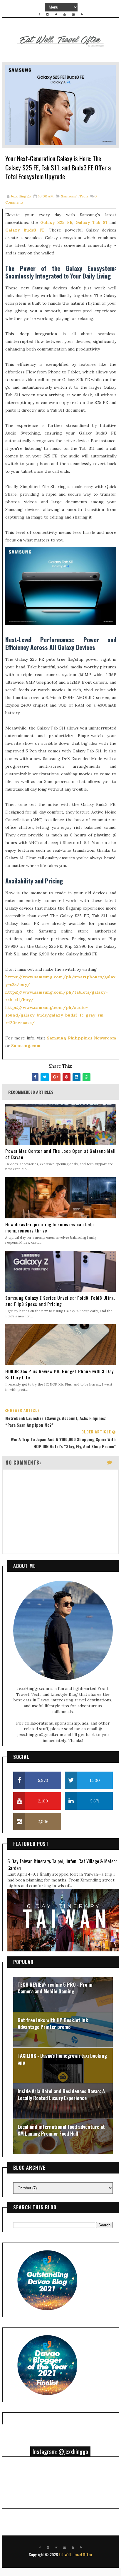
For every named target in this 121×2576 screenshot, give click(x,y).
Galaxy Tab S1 (91, 222)
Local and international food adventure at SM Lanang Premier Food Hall (61, 2130)
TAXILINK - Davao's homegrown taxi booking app (62, 2059)
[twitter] (56, 14)
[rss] (82, 14)
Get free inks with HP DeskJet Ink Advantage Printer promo (53, 2024)
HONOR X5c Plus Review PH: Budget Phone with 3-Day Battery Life (59, 1374)
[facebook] (39, 14)
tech (84, 196)
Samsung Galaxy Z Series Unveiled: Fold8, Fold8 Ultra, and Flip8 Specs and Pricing (60, 1301)
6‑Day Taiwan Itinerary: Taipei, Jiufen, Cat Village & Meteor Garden (62, 1864)
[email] (73, 14)
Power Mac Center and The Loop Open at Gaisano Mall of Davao (60, 1154)
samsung (69, 196)
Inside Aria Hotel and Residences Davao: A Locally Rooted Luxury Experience (61, 2095)
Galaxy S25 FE (56, 222)
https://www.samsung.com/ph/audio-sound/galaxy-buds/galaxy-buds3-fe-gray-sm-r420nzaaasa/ (56, 1015)
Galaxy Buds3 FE (25, 230)
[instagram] (48, 14)
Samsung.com (26, 1046)
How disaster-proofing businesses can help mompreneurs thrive (50, 1227)
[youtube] (65, 14)
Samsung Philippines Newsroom (82, 1038)
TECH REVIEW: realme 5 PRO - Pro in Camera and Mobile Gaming (55, 1988)
